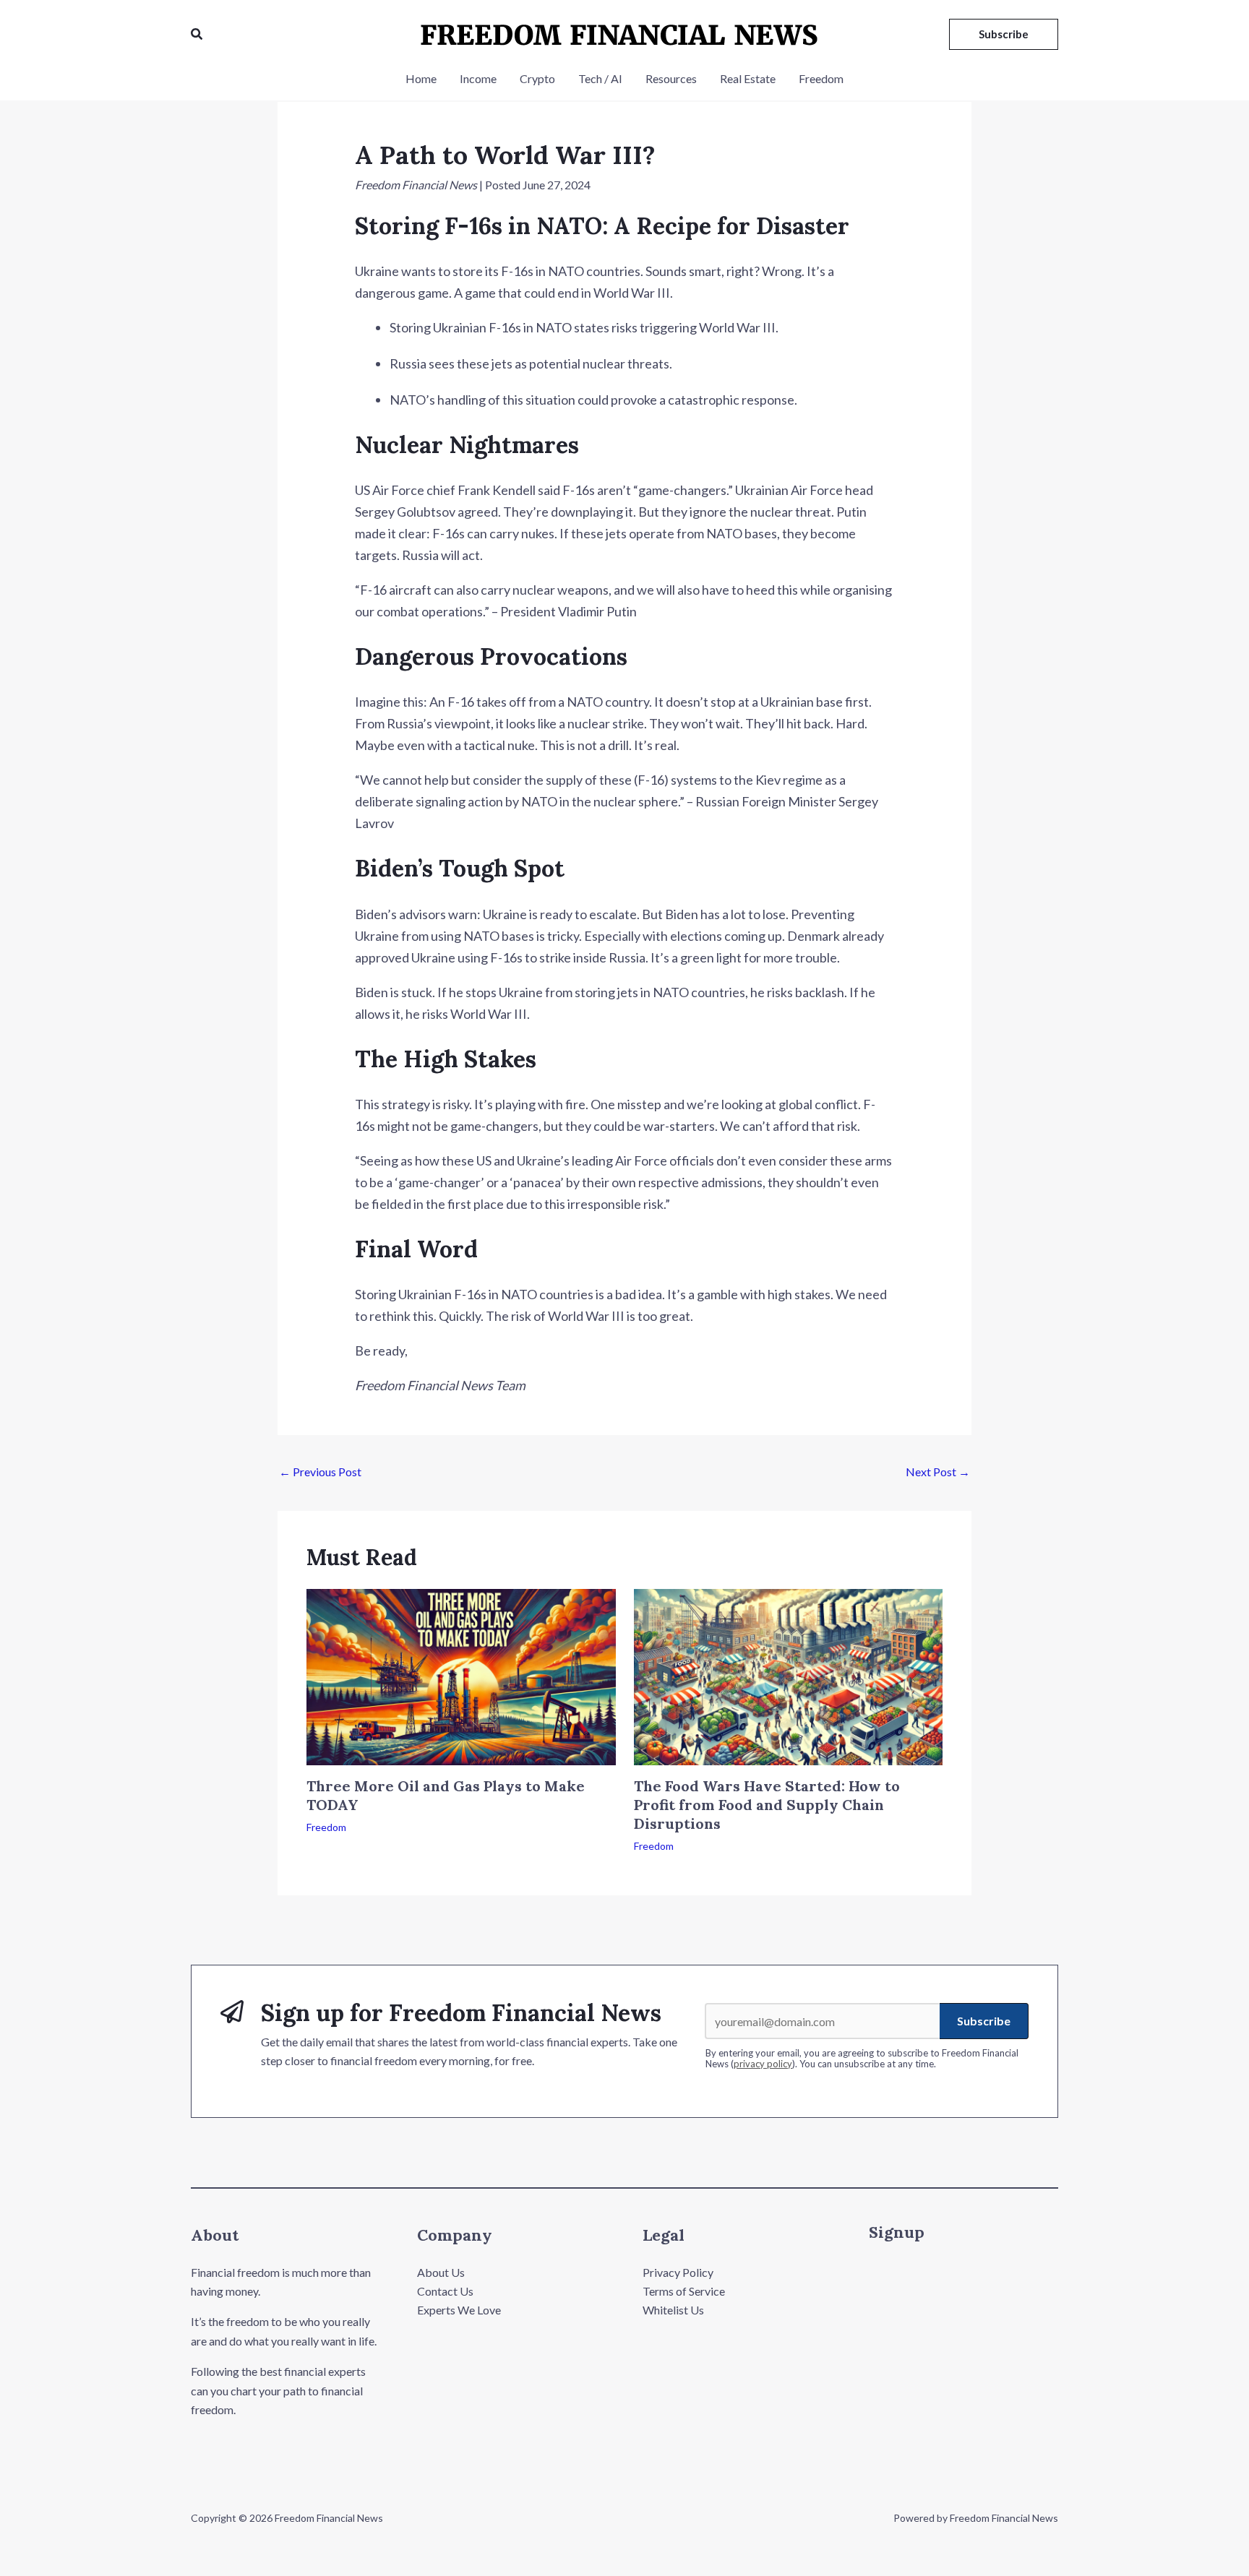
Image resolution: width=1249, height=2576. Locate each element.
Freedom (821, 78)
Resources (671, 78)
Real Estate (748, 78)
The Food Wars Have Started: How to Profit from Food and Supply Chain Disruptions (767, 1805)
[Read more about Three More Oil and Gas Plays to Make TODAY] (461, 1675)
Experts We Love (459, 2310)
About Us (441, 2272)
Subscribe (984, 2021)
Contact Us (445, 2291)
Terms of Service (684, 2291)
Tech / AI (600, 78)
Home (421, 78)
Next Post (938, 1472)
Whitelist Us (673, 2310)
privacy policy (763, 2064)
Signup (897, 2232)
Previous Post (320, 1472)
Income (478, 78)
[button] (197, 34)
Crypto (537, 78)
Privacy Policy (678, 2272)
